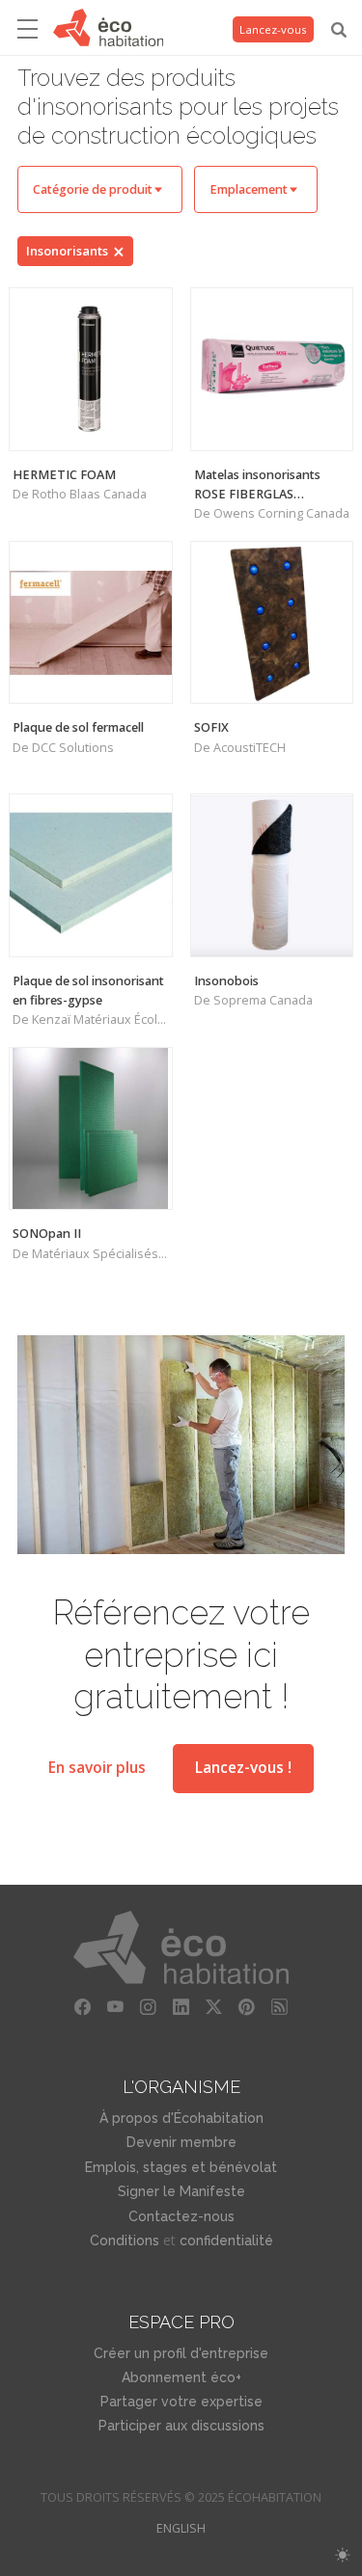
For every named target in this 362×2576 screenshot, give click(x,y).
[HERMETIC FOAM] (91, 369)
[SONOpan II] (91, 1129)
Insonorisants (67, 251)
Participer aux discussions (181, 2426)
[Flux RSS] (280, 2007)
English (181, 2528)
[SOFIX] (272, 623)
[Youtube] (116, 2007)
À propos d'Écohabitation (181, 2118)
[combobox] (100, 189)
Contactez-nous (181, 2216)
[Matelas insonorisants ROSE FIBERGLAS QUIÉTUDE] (272, 369)
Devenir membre (181, 2142)
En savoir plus (97, 1768)
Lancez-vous (273, 29)
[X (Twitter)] (214, 2007)
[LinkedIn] (181, 2007)
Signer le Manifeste (181, 2191)
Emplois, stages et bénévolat (181, 2167)
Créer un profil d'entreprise (181, 2353)
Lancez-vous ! (243, 1768)
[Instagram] (149, 2007)
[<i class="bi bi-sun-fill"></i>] (342, 2555)
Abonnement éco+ (181, 2377)
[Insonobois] (272, 875)
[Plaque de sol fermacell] (91, 623)
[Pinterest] (247, 2007)
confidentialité (226, 2241)
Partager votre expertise (181, 2402)
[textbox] (100, 189)
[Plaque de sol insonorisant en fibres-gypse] (91, 875)
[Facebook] (83, 2007)
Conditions (125, 2241)
